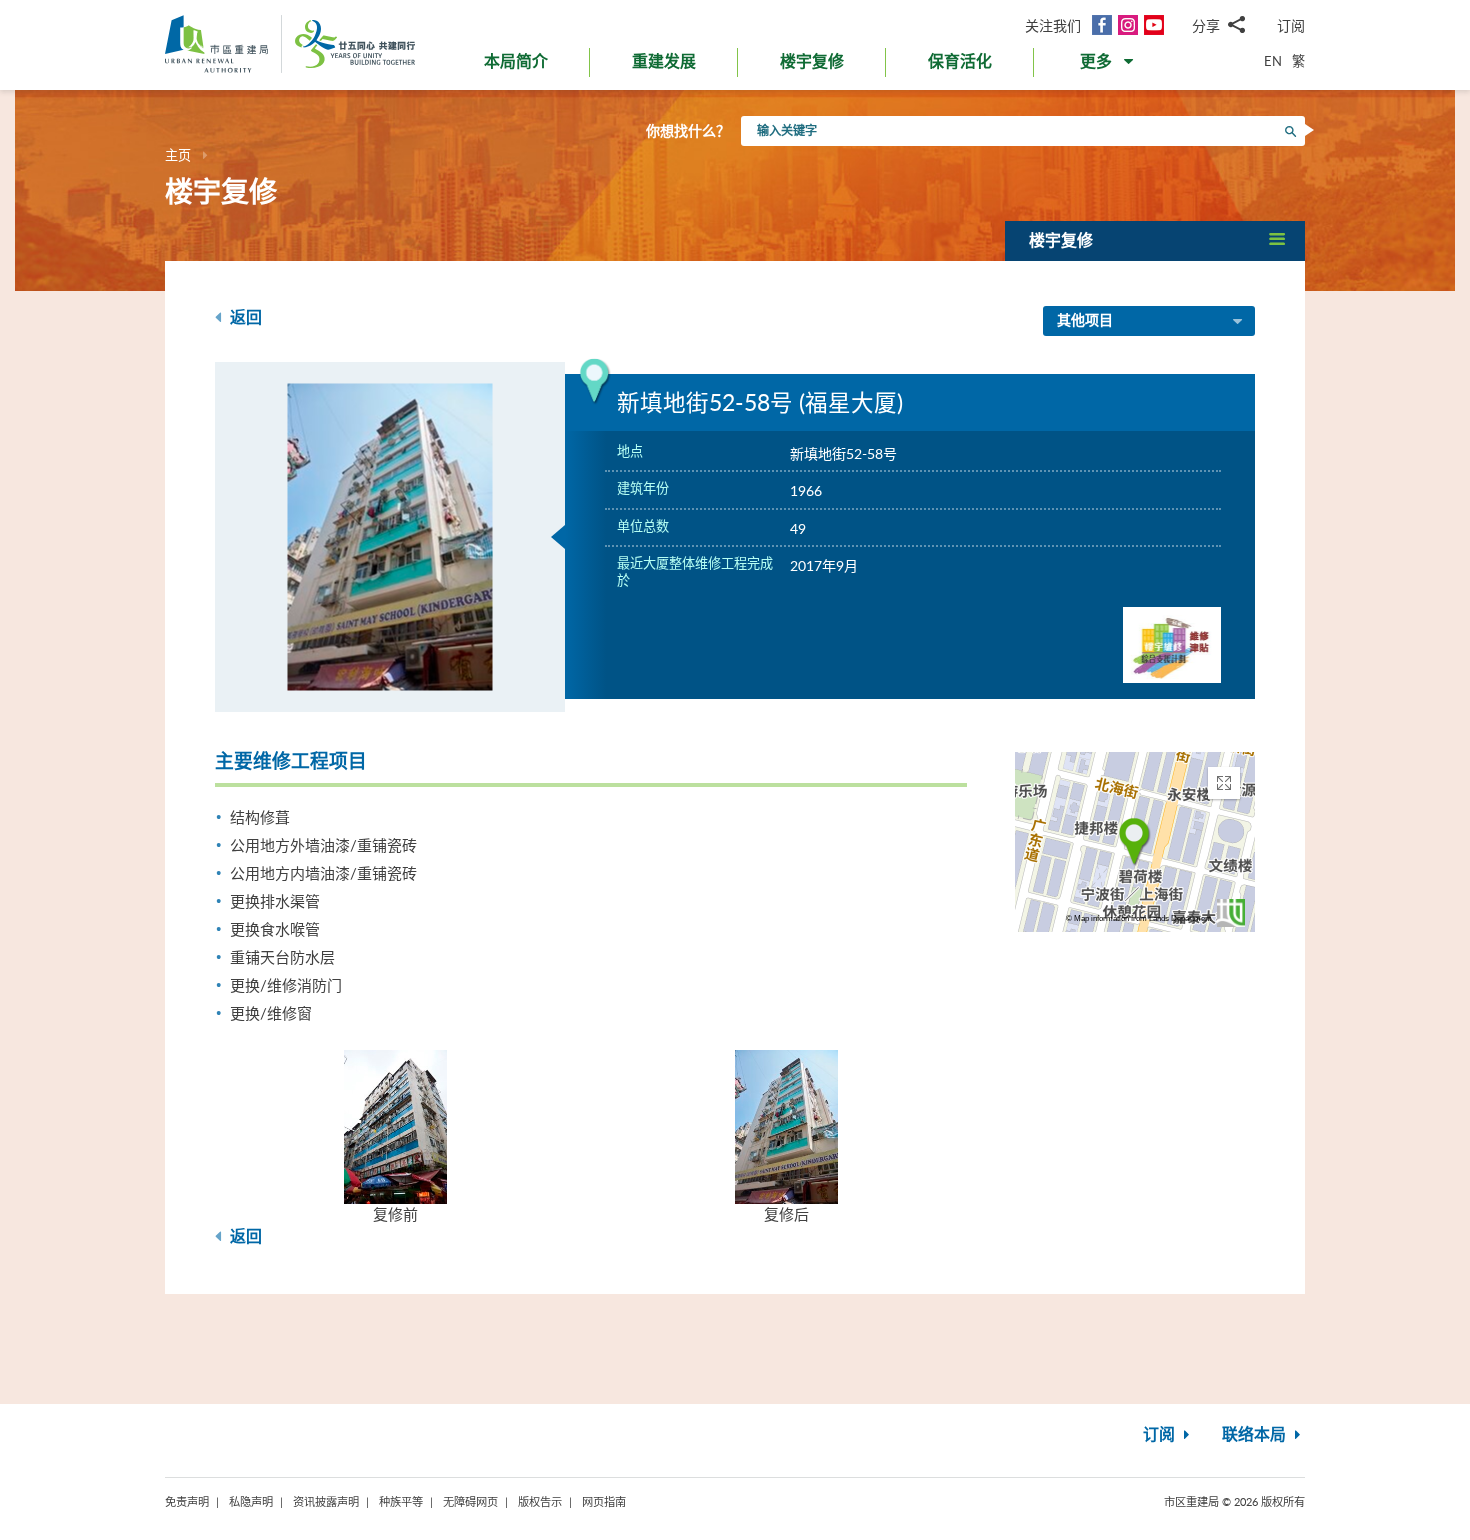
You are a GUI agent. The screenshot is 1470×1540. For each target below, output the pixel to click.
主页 (178, 155)
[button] (1108, 66)
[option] (390, 537)
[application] (1135, 842)
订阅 (1291, 25)
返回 (244, 318)
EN (1273, 61)
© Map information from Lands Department (1138, 918)
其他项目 (1085, 321)
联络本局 (1256, 1435)
